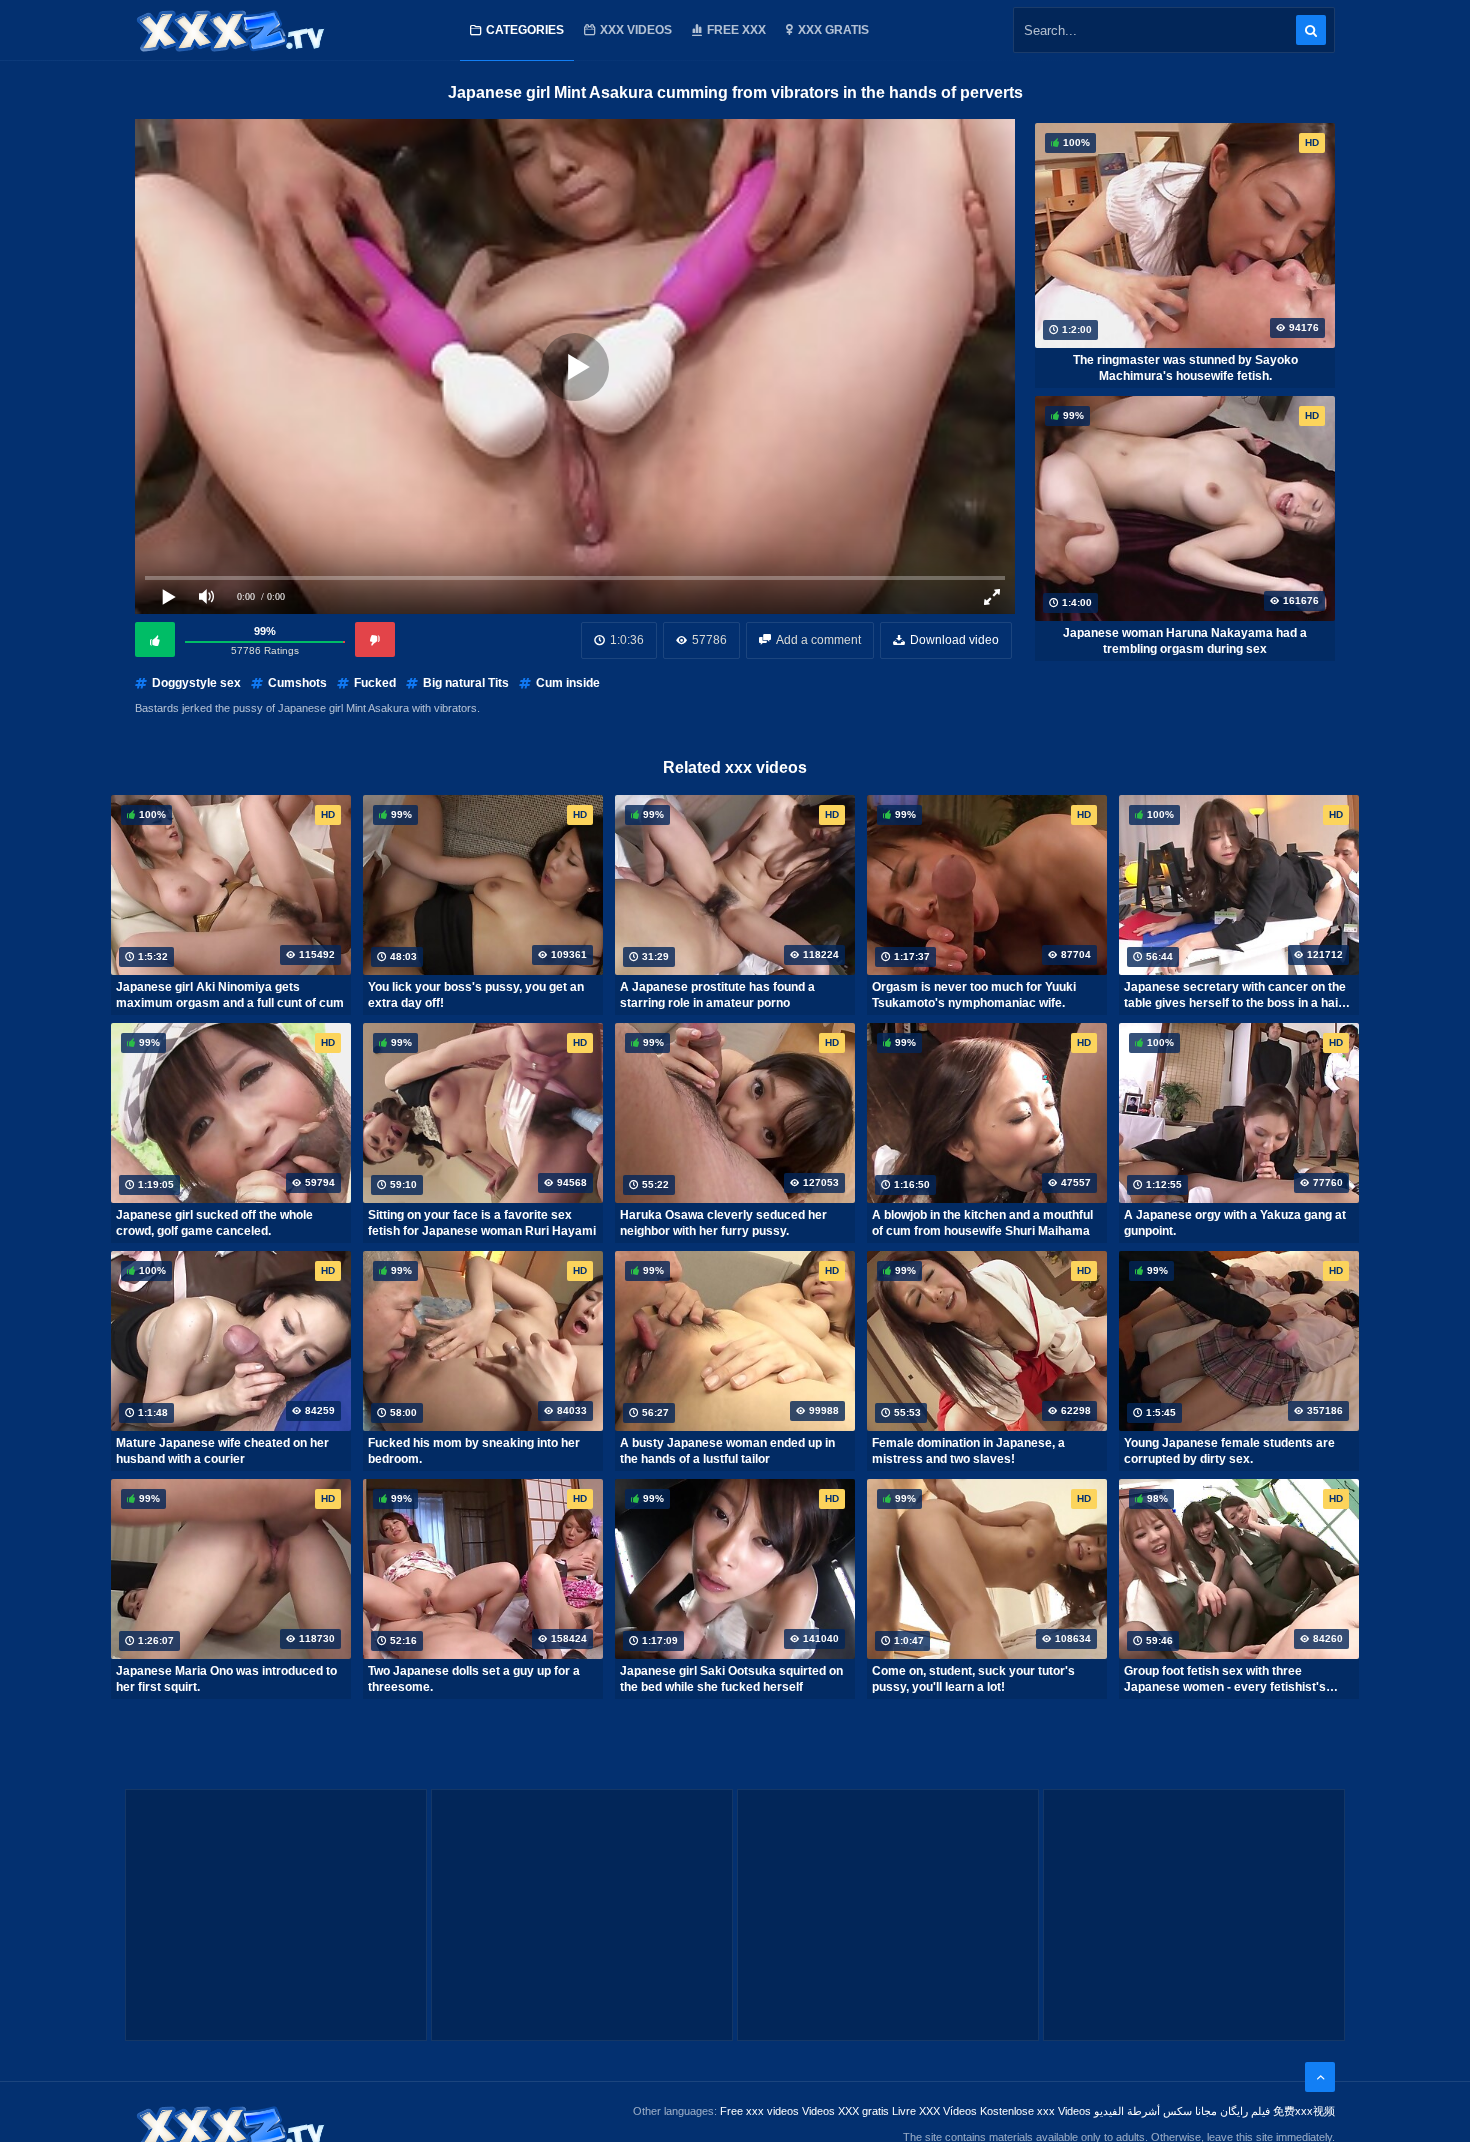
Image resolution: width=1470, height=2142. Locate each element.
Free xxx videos (759, 2111)
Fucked (375, 683)
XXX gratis (833, 30)
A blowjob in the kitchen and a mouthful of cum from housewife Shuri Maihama (982, 1223)
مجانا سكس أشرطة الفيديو (1155, 2111)
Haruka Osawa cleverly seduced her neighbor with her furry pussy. (723, 1223)
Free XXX (736, 30)
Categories (525, 30)
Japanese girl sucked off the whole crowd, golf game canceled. (214, 1223)
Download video (954, 640)
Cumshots (297, 683)
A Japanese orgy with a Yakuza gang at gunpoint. (1235, 1223)
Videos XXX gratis (845, 2111)
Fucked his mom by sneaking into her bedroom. (474, 1451)
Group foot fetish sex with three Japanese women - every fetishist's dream (1225, 1679)
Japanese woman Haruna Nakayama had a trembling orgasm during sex (1185, 641)
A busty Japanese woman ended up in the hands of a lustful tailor (727, 1451)
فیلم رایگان (1245, 2111)
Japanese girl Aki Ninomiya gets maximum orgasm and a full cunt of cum (230, 995)
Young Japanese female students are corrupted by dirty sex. (1229, 1451)
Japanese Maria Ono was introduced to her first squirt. (226, 1679)
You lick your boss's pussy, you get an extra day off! (476, 995)
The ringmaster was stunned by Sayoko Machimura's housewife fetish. (1185, 368)
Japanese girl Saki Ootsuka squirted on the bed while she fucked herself (731, 1679)
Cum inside (568, 683)
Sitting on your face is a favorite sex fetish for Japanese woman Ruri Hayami (482, 1223)
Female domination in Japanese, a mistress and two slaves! (968, 1451)
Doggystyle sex (196, 683)
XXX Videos (636, 30)
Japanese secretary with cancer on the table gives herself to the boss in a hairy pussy (1237, 995)
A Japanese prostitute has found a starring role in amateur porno (717, 995)
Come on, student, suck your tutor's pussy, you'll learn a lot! (973, 1679)
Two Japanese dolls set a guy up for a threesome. (474, 1679)
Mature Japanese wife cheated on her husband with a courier (222, 1451)
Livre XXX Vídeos (934, 2111)
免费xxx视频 (1304, 2111)
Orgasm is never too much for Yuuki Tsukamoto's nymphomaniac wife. (974, 995)
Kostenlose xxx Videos (1035, 2111)
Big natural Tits (466, 683)
